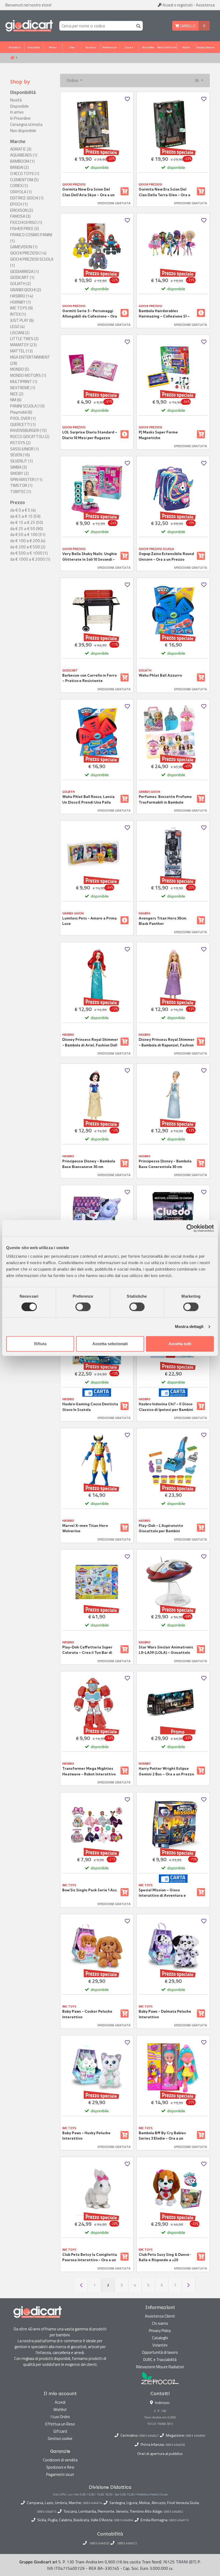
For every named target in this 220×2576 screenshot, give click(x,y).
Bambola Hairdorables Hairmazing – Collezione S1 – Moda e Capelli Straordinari (164, 314)
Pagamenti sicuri (60, 2474)
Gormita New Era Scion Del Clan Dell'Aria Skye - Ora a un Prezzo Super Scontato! (88, 192)
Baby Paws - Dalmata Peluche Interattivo (165, 2014)
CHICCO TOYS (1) (25, 174)
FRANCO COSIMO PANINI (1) (31, 238)
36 (197, 80)
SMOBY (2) (19, 473)
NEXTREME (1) (23, 388)
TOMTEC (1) (21, 492)
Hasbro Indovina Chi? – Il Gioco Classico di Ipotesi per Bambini (166, 1407)
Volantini (160, 2345)
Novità (16, 100)
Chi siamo (160, 2323)
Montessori (110, 47)
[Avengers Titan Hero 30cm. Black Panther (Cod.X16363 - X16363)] (173, 853)
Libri (72, 47)
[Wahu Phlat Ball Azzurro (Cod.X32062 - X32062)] (173, 610)
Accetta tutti (180, 1344)
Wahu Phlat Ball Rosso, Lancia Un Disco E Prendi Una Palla (88, 799)
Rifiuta (40, 1344)
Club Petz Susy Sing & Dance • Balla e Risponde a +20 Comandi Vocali (165, 2257)
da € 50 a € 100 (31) (28, 535)
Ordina (73, 80)
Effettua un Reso (60, 2424)
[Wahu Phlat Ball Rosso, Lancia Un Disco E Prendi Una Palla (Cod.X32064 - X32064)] (97, 732)
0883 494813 (179, 2520)
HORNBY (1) (21, 302)
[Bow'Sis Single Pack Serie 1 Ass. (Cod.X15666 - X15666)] (97, 1825)
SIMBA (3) (19, 467)
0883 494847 (149, 2435)
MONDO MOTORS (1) (28, 375)
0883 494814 (93, 2503)
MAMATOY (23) (23, 345)
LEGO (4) (17, 327)
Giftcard (60, 2431)
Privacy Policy (160, 2331)
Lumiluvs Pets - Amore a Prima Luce (89, 921)
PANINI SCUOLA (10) (27, 406)
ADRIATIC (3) (21, 149)
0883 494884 (124, 2520)
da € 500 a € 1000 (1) (29, 553)
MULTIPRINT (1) (24, 382)
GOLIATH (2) (21, 284)
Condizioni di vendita (60, 2460)
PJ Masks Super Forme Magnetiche (158, 435)
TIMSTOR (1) (21, 486)
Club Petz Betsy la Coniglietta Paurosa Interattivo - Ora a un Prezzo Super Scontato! (90, 2257)
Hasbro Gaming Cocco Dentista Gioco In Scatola (90, 1407)
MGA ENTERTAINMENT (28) (30, 360)
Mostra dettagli (189, 1327)
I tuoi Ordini (60, 2417)
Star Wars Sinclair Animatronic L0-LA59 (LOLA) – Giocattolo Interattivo (166, 1650)
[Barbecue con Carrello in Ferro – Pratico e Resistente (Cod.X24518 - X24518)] (97, 610)
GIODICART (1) (22, 278)
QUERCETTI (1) (23, 425)
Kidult (186, 47)
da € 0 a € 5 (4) (23, 510)
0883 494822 (127, 2543)
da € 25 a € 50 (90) (27, 529)
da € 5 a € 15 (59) (25, 516)
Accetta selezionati (110, 1344)
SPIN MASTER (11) (26, 480)
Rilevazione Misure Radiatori (160, 2367)
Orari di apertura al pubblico (160, 2454)
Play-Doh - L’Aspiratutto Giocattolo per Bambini (161, 1528)
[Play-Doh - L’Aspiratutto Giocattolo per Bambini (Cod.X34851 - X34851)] (173, 1460)
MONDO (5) (20, 369)
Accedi (177, 5)
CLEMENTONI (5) (24, 180)
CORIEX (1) (19, 186)
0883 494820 (100, 2543)
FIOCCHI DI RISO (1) (26, 222)
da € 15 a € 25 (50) (27, 523)
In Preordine (20, 118)
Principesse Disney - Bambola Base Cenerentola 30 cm (165, 1164)
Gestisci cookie (60, 2438)
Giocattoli (34, 47)
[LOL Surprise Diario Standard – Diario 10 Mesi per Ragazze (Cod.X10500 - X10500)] (97, 367)
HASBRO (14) (22, 296)
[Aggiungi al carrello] (124, 191)
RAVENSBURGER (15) (28, 430)
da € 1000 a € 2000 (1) (30, 559)
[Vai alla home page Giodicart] (29, 26)
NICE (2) (17, 394)
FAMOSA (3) (20, 216)
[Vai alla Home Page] (12, 58)
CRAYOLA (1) (21, 192)
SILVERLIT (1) (21, 461)
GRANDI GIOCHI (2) (26, 290)
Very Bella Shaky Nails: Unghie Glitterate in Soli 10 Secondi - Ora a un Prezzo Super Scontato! (90, 557)
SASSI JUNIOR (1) (25, 449)
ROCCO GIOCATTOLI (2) (30, 437)
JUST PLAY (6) (22, 320)
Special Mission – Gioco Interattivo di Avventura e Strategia (162, 1893)
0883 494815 (47, 2512)
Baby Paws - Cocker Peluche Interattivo (87, 2014)
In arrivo (17, 112)
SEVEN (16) (20, 455)
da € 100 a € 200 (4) (28, 541)
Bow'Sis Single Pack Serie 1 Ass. (90, 1890)
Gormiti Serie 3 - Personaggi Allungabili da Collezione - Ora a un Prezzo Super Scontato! (90, 314)
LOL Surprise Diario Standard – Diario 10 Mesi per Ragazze (90, 435)
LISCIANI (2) (20, 333)
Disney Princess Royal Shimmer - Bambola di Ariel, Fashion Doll (90, 1042)
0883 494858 (175, 2445)
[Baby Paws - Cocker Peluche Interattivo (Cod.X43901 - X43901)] (97, 1946)
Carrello (187, 26)
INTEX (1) (18, 314)
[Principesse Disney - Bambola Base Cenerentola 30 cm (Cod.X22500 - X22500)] (173, 1096)
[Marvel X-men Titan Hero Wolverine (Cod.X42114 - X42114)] (97, 1460)
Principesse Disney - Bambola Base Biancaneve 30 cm (89, 1164)
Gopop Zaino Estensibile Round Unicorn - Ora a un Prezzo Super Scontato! (166, 557)
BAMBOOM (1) (22, 161)
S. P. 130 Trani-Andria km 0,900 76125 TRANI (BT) (160, 2417)
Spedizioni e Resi (60, 2467)
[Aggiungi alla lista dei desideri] (127, 99)
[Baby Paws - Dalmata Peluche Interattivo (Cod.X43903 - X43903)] (173, 1946)
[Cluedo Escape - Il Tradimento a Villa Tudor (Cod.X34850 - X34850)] (173, 1218)
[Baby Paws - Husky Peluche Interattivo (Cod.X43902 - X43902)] (97, 2068)
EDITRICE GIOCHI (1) (27, 198)
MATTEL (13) (21, 351)
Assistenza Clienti (160, 2316)
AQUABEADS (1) (24, 155)
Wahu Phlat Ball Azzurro (160, 675)
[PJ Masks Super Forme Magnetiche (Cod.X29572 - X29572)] (173, 367)
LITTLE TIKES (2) (24, 339)
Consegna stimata (26, 125)
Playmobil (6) (21, 412)
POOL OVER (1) (23, 418)
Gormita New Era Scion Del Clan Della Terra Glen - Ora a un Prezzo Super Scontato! (164, 192)
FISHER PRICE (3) (25, 229)
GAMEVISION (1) (24, 247)
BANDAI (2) (19, 167)
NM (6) (16, 400)
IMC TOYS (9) (21, 308)
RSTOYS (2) (20, 443)
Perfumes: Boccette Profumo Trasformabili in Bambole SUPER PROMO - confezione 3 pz (165, 800)
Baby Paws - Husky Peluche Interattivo (86, 2136)
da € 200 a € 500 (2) (28, 547)
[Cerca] (137, 26)
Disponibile (19, 106)
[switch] (83, 1307)
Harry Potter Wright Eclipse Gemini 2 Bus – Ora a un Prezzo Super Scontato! (166, 1771)
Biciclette (148, 47)
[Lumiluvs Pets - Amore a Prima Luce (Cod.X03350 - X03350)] (97, 853)
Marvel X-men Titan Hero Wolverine (85, 1528)
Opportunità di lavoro (160, 2352)
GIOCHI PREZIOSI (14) (28, 253)
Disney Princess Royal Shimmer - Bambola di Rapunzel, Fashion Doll (167, 1042)
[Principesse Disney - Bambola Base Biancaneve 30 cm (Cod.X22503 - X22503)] (97, 1096)
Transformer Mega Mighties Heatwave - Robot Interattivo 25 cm (89, 1771)
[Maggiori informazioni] (124, 313)
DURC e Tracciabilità (160, 2360)
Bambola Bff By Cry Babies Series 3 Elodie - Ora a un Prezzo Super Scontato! (162, 2136)
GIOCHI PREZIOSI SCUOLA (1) (32, 262)
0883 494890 (195, 2435)
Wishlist (60, 2409)
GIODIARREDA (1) (25, 272)
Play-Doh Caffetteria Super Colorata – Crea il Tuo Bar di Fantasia (87, 1650)
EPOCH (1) (19, 204)
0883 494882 (173, 2512)
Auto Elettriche (167, 47)
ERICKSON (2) (22, 210)
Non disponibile (23, 131)
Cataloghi (160, 2338)
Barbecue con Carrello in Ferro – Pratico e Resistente (89, 678)
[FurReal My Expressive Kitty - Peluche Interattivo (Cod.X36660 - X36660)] (97, 1218)
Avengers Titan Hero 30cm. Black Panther (163, 921)
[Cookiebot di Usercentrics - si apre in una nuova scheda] (190, 1228)
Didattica (15, 47)
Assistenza (205, 5)
